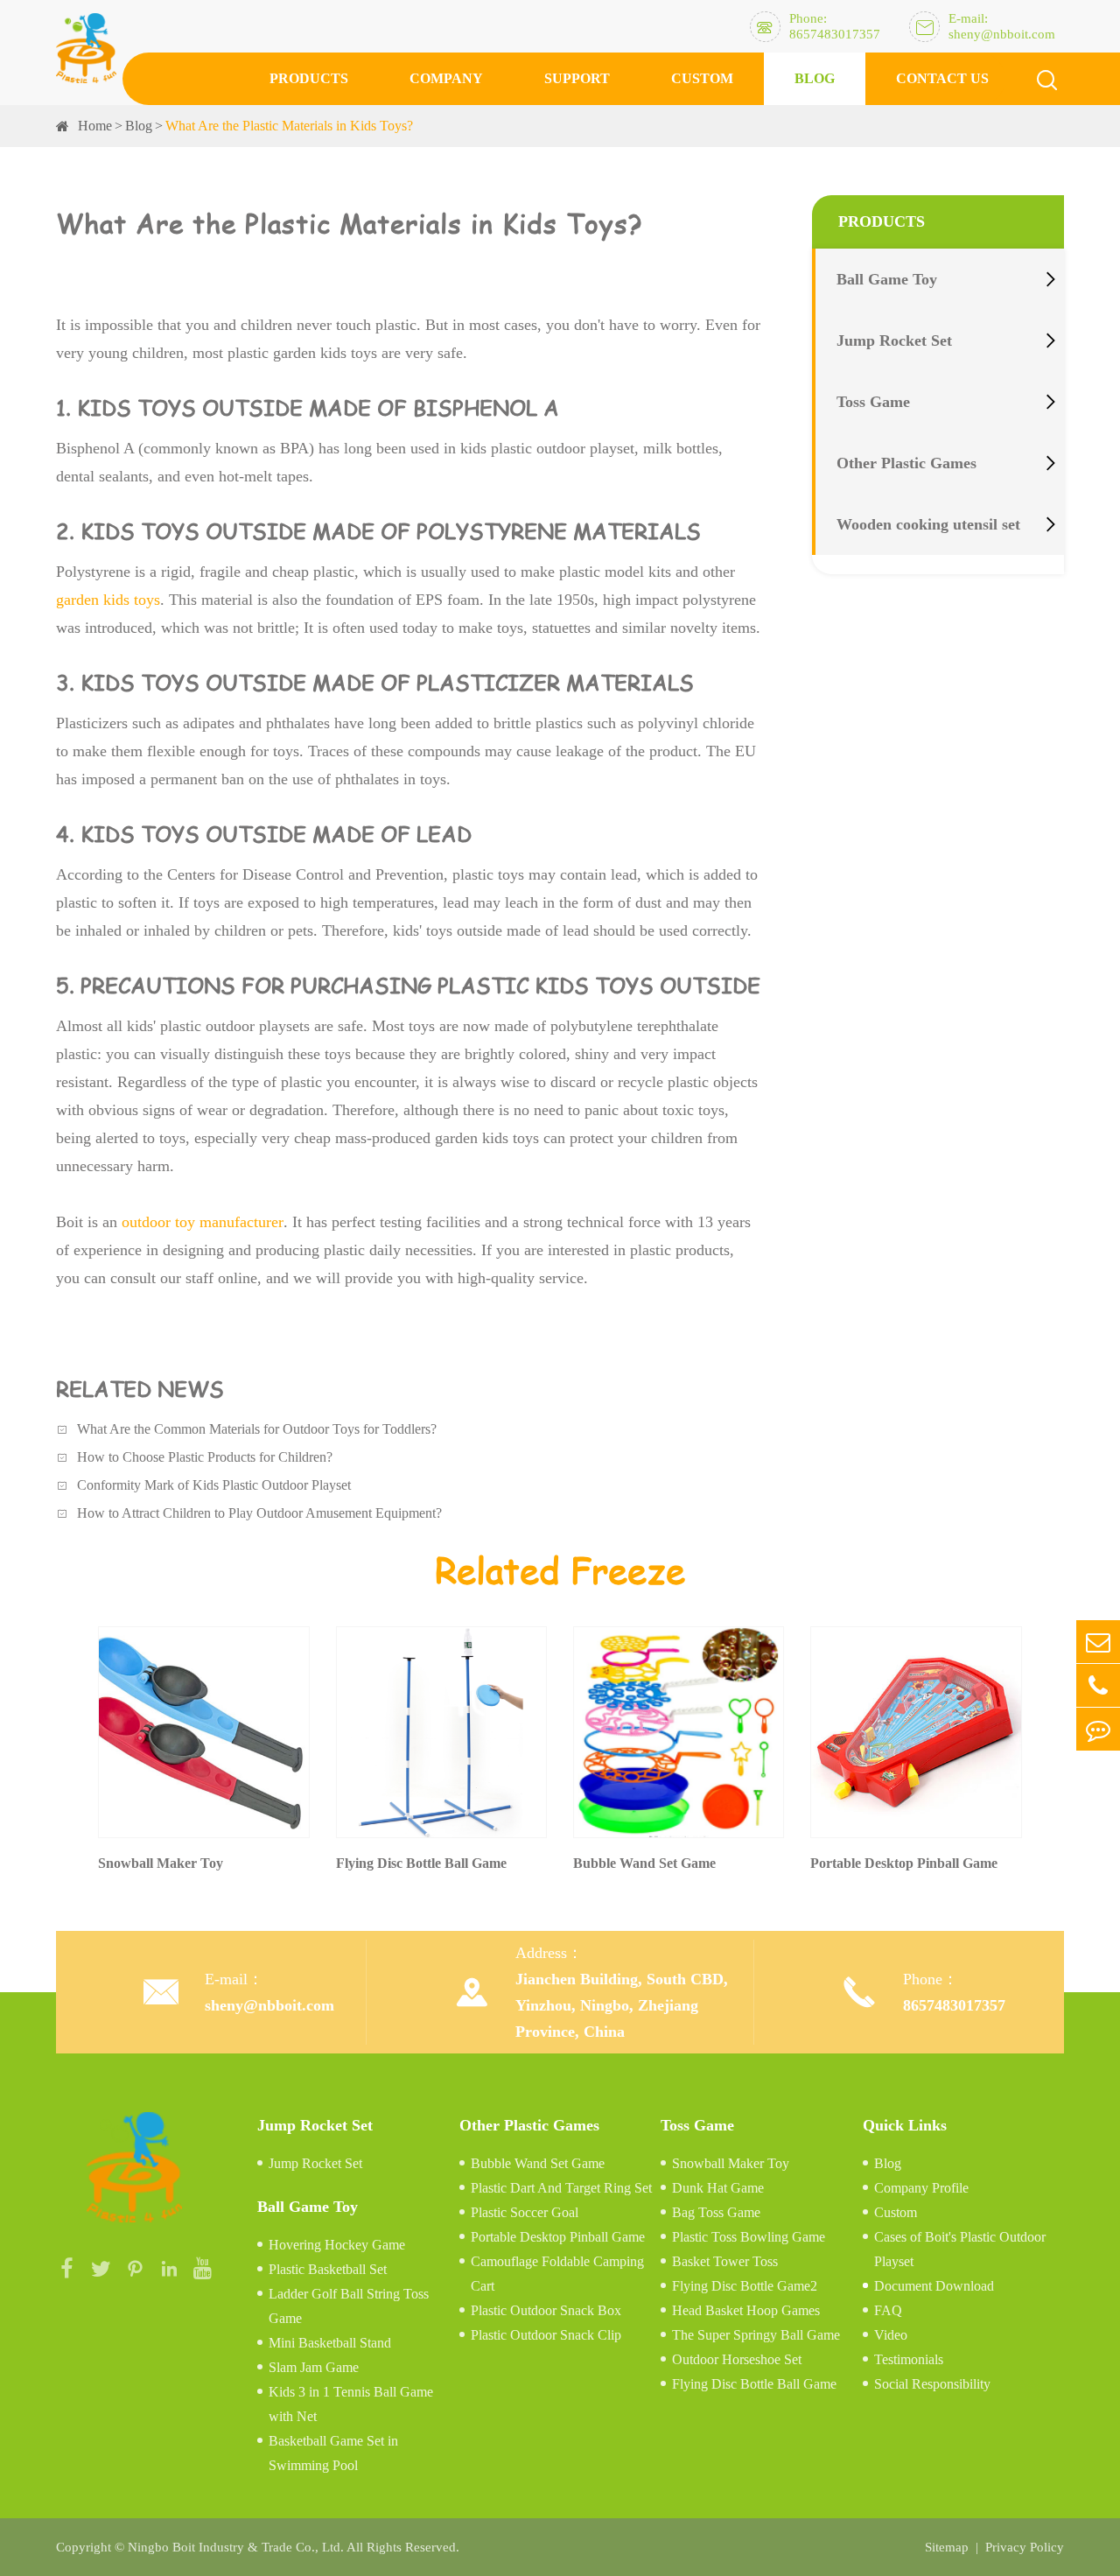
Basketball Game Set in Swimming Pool (333, 2453)
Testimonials (909, 2359)
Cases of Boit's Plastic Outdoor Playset (960, 2249)
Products (309, 78)
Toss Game (873, 402)
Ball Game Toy (887, 279)
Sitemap (947, 2547)
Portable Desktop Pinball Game (558, 2237)
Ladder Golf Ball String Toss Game (349, 2306)
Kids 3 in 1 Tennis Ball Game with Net (351, 2404)
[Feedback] (1098, 1729)
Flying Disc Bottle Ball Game (754, 2384)
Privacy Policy (1025, 2547)
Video (891, 2335)
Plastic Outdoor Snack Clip (546, 2335)
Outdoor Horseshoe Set (737, 2359)
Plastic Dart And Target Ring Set (561, 2188)
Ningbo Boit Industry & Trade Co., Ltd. (236, 2547)
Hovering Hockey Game (337, 2245)
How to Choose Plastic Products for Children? (205, 1457)
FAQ (888, 2310)
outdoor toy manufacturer (203, 1222)
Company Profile (921, 2188)
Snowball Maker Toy (731, 2163)
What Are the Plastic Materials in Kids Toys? (289, 126)
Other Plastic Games (906, 463)
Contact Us (942, 78)
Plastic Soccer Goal (525, 2212)
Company (446, 78)
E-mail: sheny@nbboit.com (1002, 26)
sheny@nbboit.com (269, 2005)
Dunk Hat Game (718, 2188)
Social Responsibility (932, 2384)
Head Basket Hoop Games (746, 2310)
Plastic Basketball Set (328, 2269)
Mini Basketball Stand (330, 2343)
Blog (815, 78)
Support (577, 78)
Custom (702, 78)
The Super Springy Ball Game (756, 2335)
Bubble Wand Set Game (538, 2163)
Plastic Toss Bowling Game (749, 2237)
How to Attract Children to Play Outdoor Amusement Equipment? (259, 1513)
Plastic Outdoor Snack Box (546, 2310)
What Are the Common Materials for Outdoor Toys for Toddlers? (257, 1429)
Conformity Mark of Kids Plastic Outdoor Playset (214, 1485)
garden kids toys (108, 600)
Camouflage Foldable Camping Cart (557, 2274)
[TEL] (1098, 1685)
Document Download (934, 2286)
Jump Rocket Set (894, 340)
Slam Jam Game (314, 2367)
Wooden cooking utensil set (928, 524)
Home (95, 126)
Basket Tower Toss (725, 2261)
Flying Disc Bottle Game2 (745, 2286)
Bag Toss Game (716, 2212)
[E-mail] (1098, 1642)
